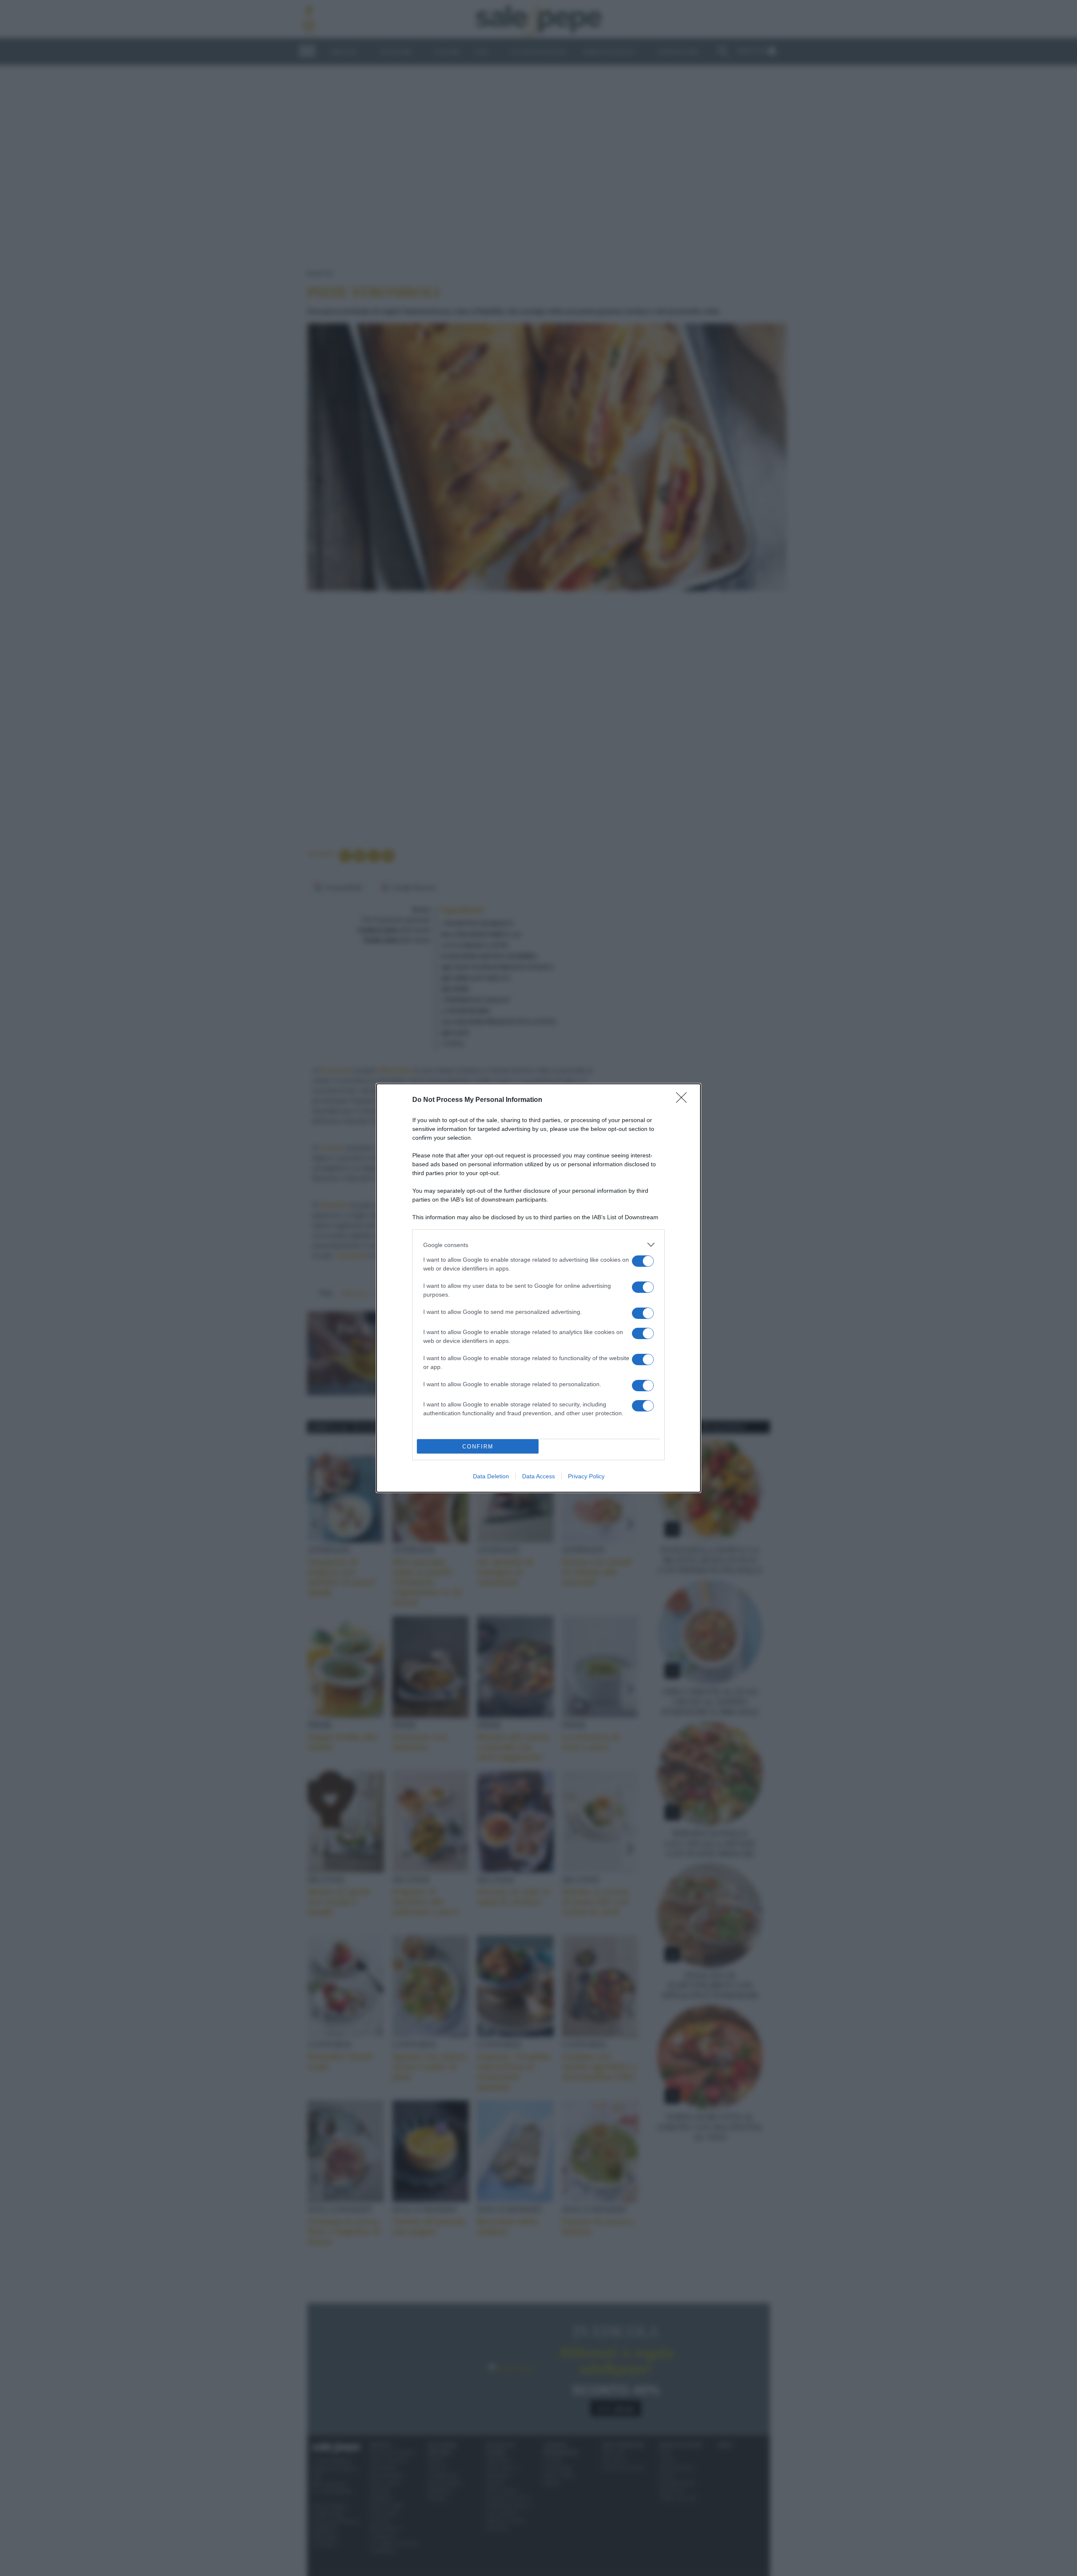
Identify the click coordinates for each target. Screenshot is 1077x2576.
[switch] (643, 1261)
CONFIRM (478, 1447)
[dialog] (538, 1288)
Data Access (538, 1476)
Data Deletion (491, 1476)
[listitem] (538, 1245)
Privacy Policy (586, 1476)
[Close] (684, 1100)
